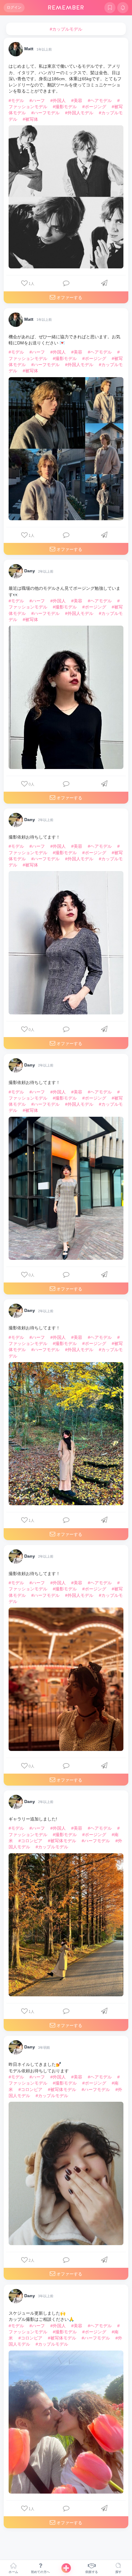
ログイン (14, 7)
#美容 (77, 100)
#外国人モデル (79, 113)
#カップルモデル (52, 1847)
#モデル (16, 100)
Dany (30, 571)
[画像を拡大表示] (66, 197)
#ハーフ (37, 100)
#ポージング (94, 107)
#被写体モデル (62, 1841)
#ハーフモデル (45, 113)
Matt (29, 49)
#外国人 (58, 100)
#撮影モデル (65, 107)
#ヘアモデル (100, 100)
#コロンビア (30, 1841)
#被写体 (30, 119)
